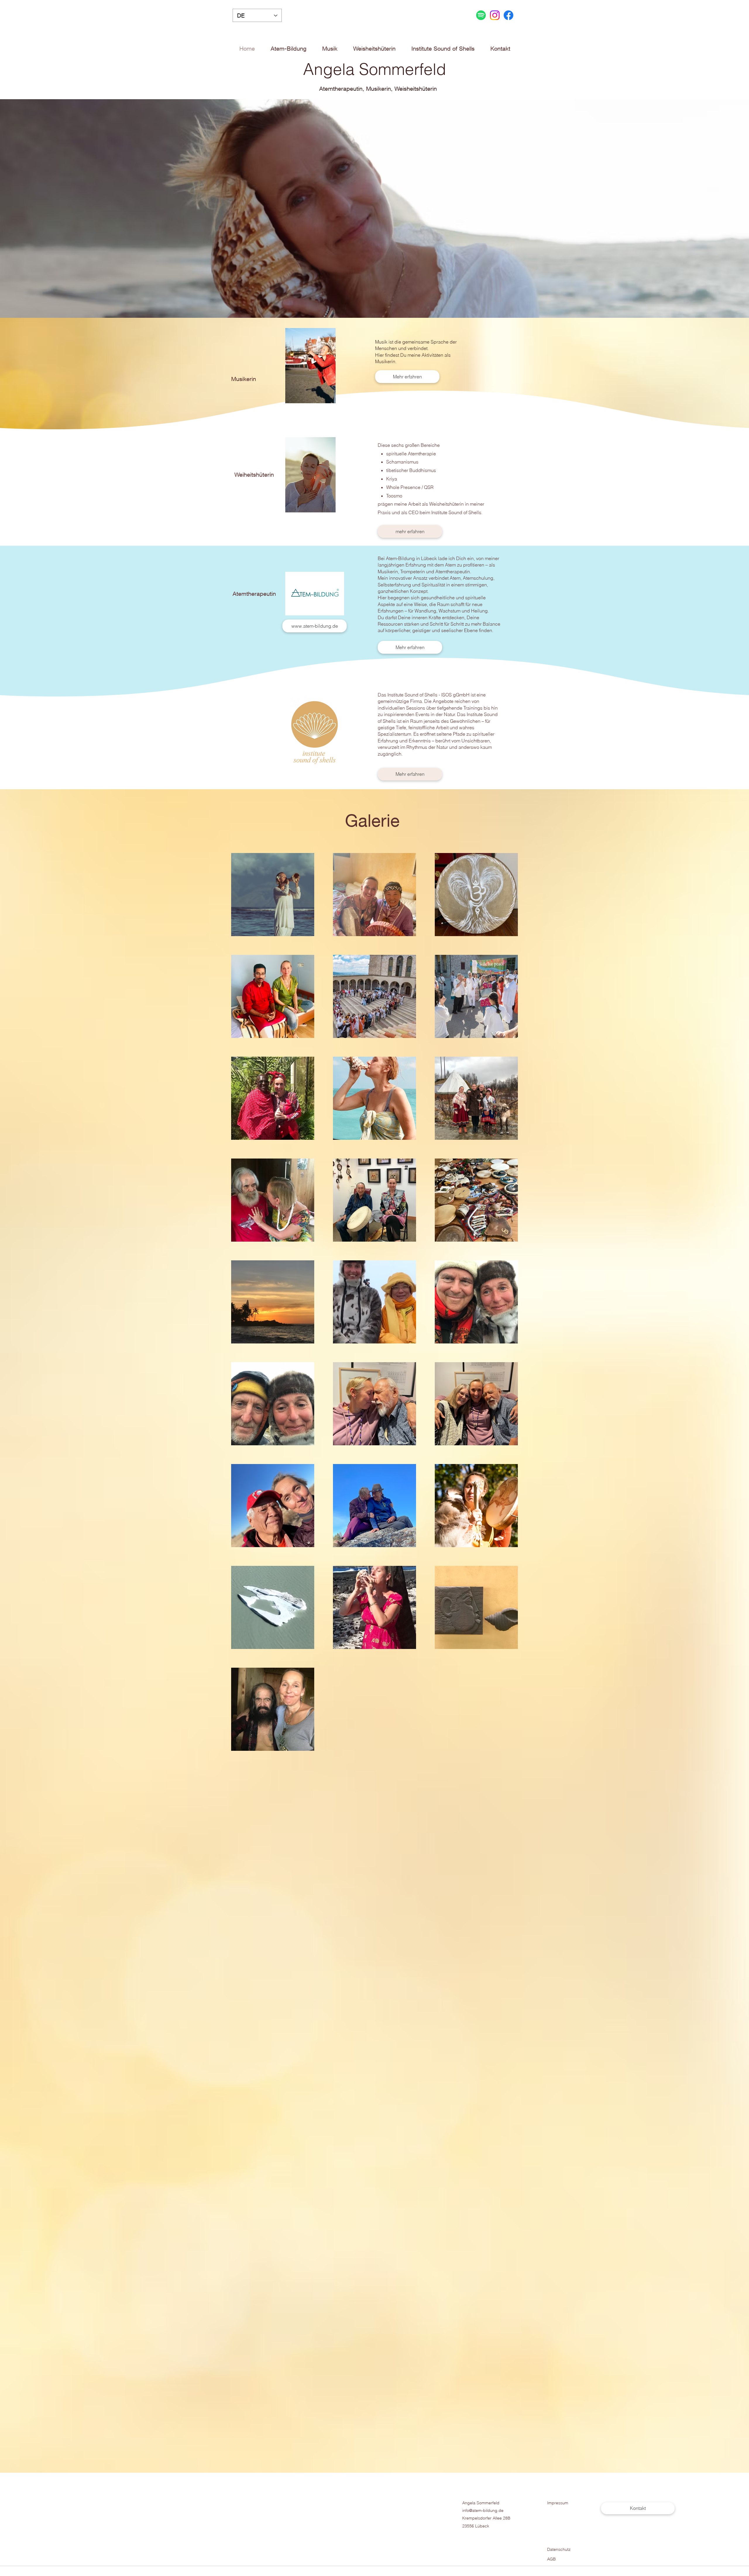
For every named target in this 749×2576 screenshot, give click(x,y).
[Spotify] (481, 15)
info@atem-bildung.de (483, 2510)
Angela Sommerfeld (481, 2503)
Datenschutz (559, 2549)
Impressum (558, 2503)
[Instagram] (495, 15)
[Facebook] (509, 15)
